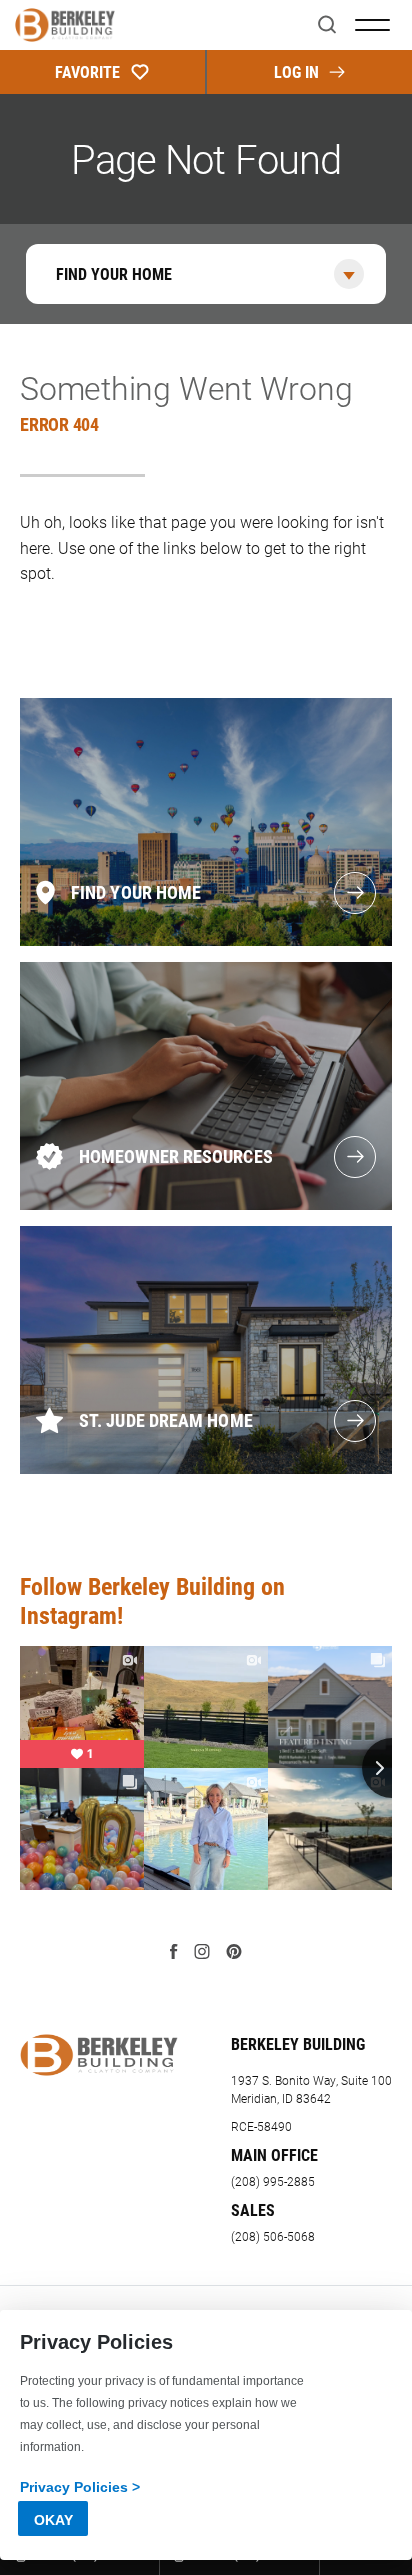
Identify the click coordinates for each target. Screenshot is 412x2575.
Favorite (87, 71)
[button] (327, 25)
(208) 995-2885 (273, 2181)
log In (296, 71)
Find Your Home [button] (114, 273)
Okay (53, 2520)
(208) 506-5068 (273, 2236)
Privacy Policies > (80, 2487)
